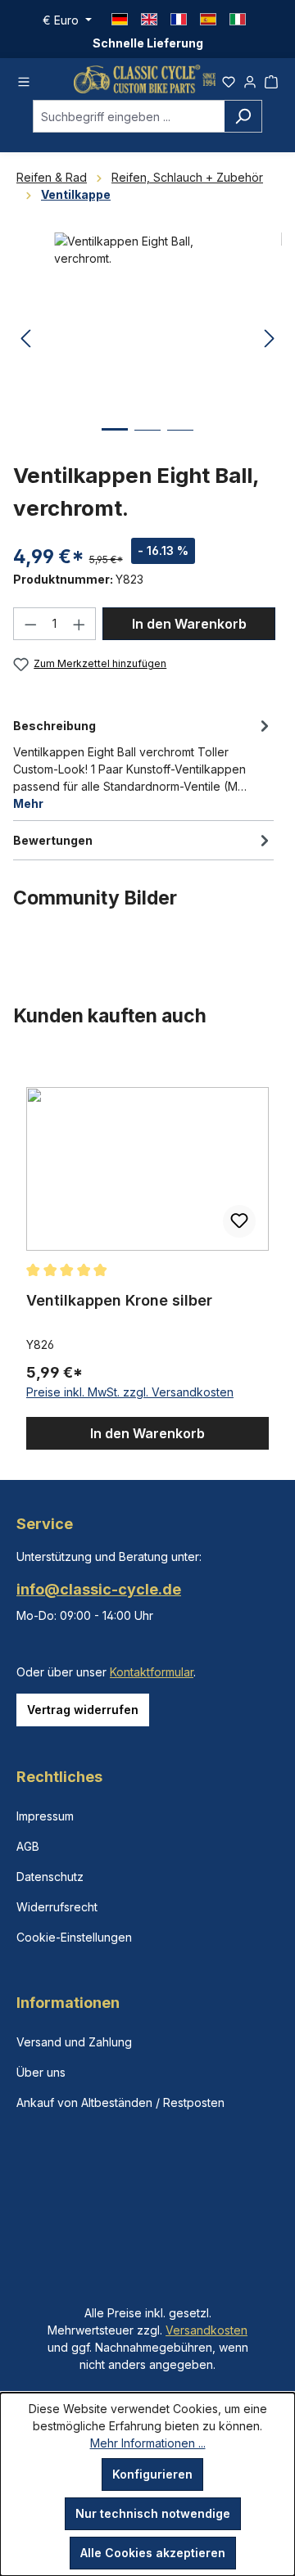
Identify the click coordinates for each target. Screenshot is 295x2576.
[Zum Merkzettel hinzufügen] (239, 1221)
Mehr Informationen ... (148, 2443)
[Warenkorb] (271, 79)
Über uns (41, 2072)
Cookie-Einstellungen (74, 1937)
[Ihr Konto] (250, 79)
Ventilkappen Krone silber (119, 1300)
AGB (28, 1846)
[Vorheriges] (25, 339)
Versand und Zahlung (74, 2042)
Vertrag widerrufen (83, 1710)
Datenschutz (50, 1877)
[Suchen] (243, 116)
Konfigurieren (152, 2474)
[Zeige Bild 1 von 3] (115, 442)
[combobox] (129, 116)
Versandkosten (206, 2330)
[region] (147, 1253)
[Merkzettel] (229, 79)
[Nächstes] (270, 339)
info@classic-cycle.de (99, 1589)
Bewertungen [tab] (53, 840)
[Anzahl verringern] (30, 624)
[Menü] (24, 79)
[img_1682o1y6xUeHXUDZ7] (147, 325)
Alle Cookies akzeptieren (153, 2553)
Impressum (45, 1816)
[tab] (143, 763)
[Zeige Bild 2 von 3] (147, 442)
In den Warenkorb (189, 624)
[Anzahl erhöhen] (79, 624)
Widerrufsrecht (57, 1907)
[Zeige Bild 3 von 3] (180, 442)
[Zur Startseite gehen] (145, 79)
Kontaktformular (152, 1672)
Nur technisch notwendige (153, 2513)
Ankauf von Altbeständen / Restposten (120, 2102)
